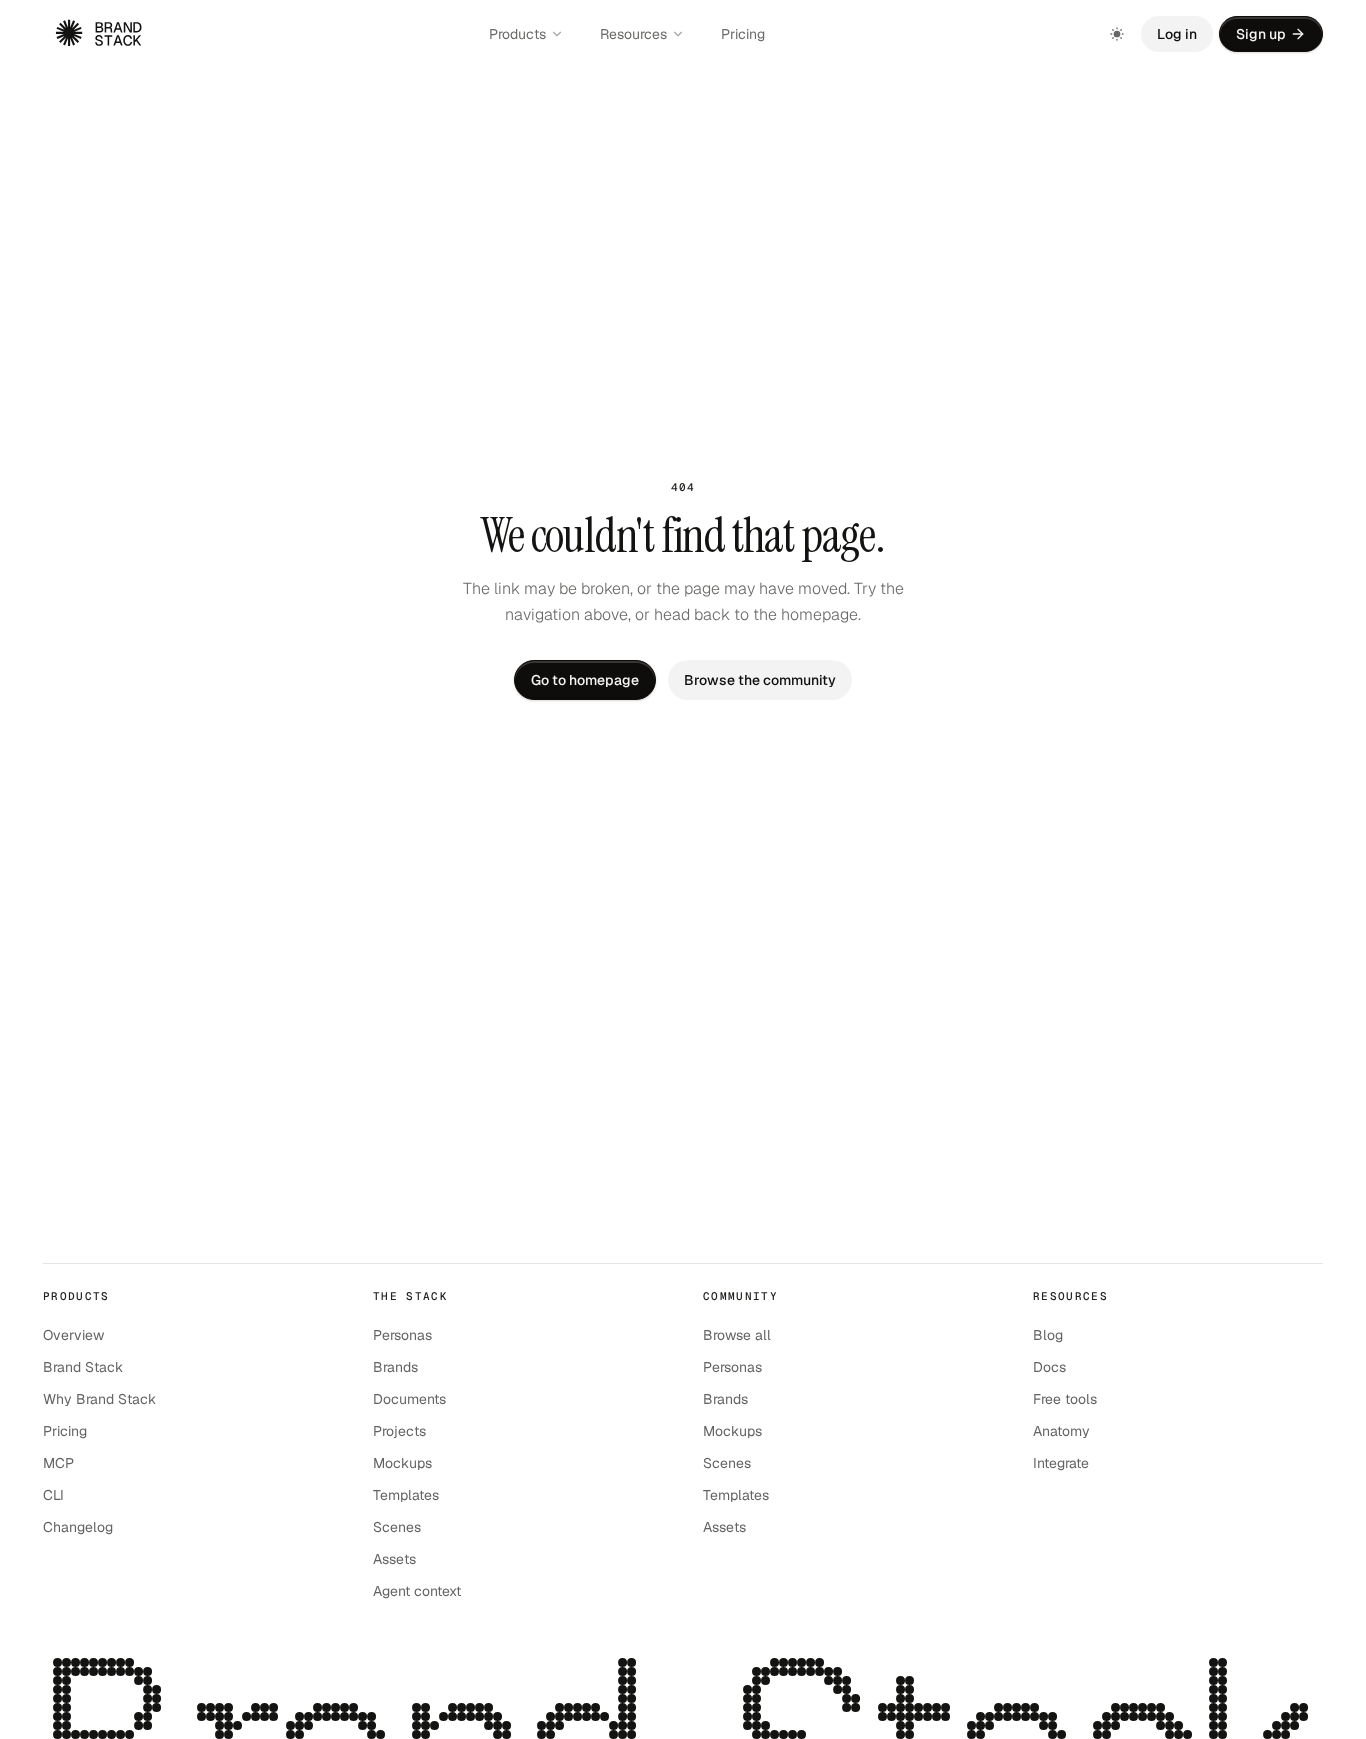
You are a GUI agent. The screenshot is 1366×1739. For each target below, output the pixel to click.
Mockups (402, 1463)
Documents (409, 1399)
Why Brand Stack (99, 1399)
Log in (1177, 34)
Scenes (397, 1527)
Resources (633, 34)
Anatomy (1061, 1431)
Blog (1048, 1335)
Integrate (1061, 1463)
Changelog (78, 1527)
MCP (58, 1463)
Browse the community (760, 680)
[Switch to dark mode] (1117, 34)
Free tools (1065, 1399)
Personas (402, 1335)
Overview (73, 1335)
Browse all (737, 1335)
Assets (394, 1559)
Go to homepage (585, 680)
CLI (53, 1495)
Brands (395, 1367)
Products (517, 34)
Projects (399, 1431)
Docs (1049, 1367)
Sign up (1261, 34)
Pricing (743, 34)
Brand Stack (83, 1367)
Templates (406, 1495)
